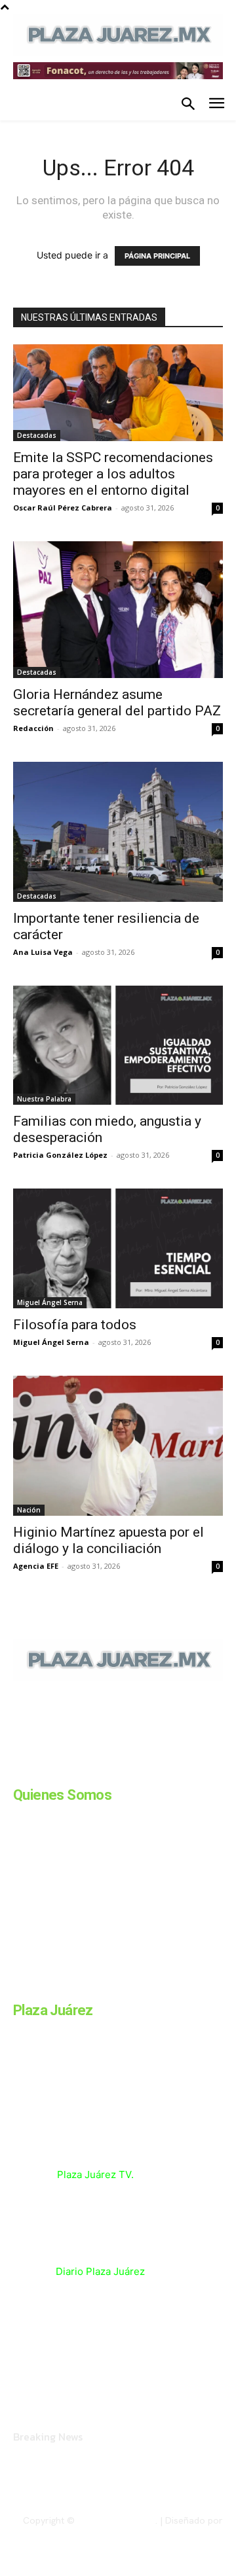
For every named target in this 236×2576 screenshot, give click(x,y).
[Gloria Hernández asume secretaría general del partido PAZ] (118, 610)
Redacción (33, 728)
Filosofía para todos (75, 1325)
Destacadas (37, 435)
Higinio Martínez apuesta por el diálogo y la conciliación (108, 1540)
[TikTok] (117, 1770)
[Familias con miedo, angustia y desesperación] (118, 1046)
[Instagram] (51, 1770)
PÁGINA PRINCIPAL (157, 256)
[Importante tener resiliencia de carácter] (118, 832)
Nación (29, 1510)
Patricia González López (60, 1155)
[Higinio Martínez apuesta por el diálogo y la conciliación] (118, 1445)
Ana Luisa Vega (43, 952)
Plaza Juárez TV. (95, 2174)
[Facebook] (18, 1770)
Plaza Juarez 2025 (116, 2520)
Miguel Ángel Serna (50, 1302)
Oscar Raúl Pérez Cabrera (63, 508)
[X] (149, 1770)
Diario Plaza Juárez (100, 2271)
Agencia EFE (36, 1566)
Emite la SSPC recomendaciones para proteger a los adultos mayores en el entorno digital (113, 474)
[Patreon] (84, 1770)
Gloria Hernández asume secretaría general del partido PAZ (117, 703)
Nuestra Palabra (44, 1099)
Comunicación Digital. (178, 2531)
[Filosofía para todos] (118, 1248)
